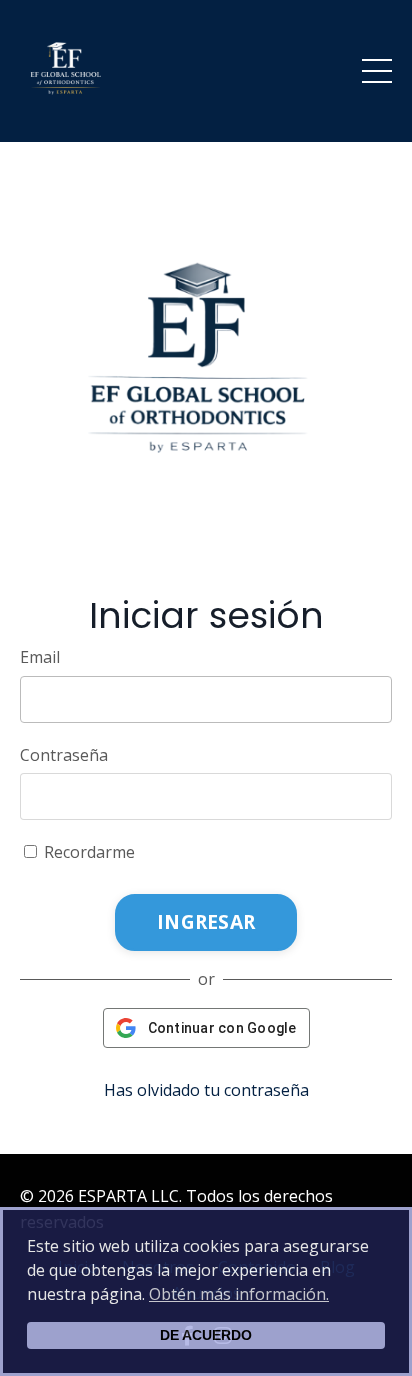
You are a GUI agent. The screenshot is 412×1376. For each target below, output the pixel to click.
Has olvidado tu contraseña (206, 1090)
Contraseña (64, 755)
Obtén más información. (239, 1294)
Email (40, 657)
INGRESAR (206, 921)
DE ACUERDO (206, 1335)
